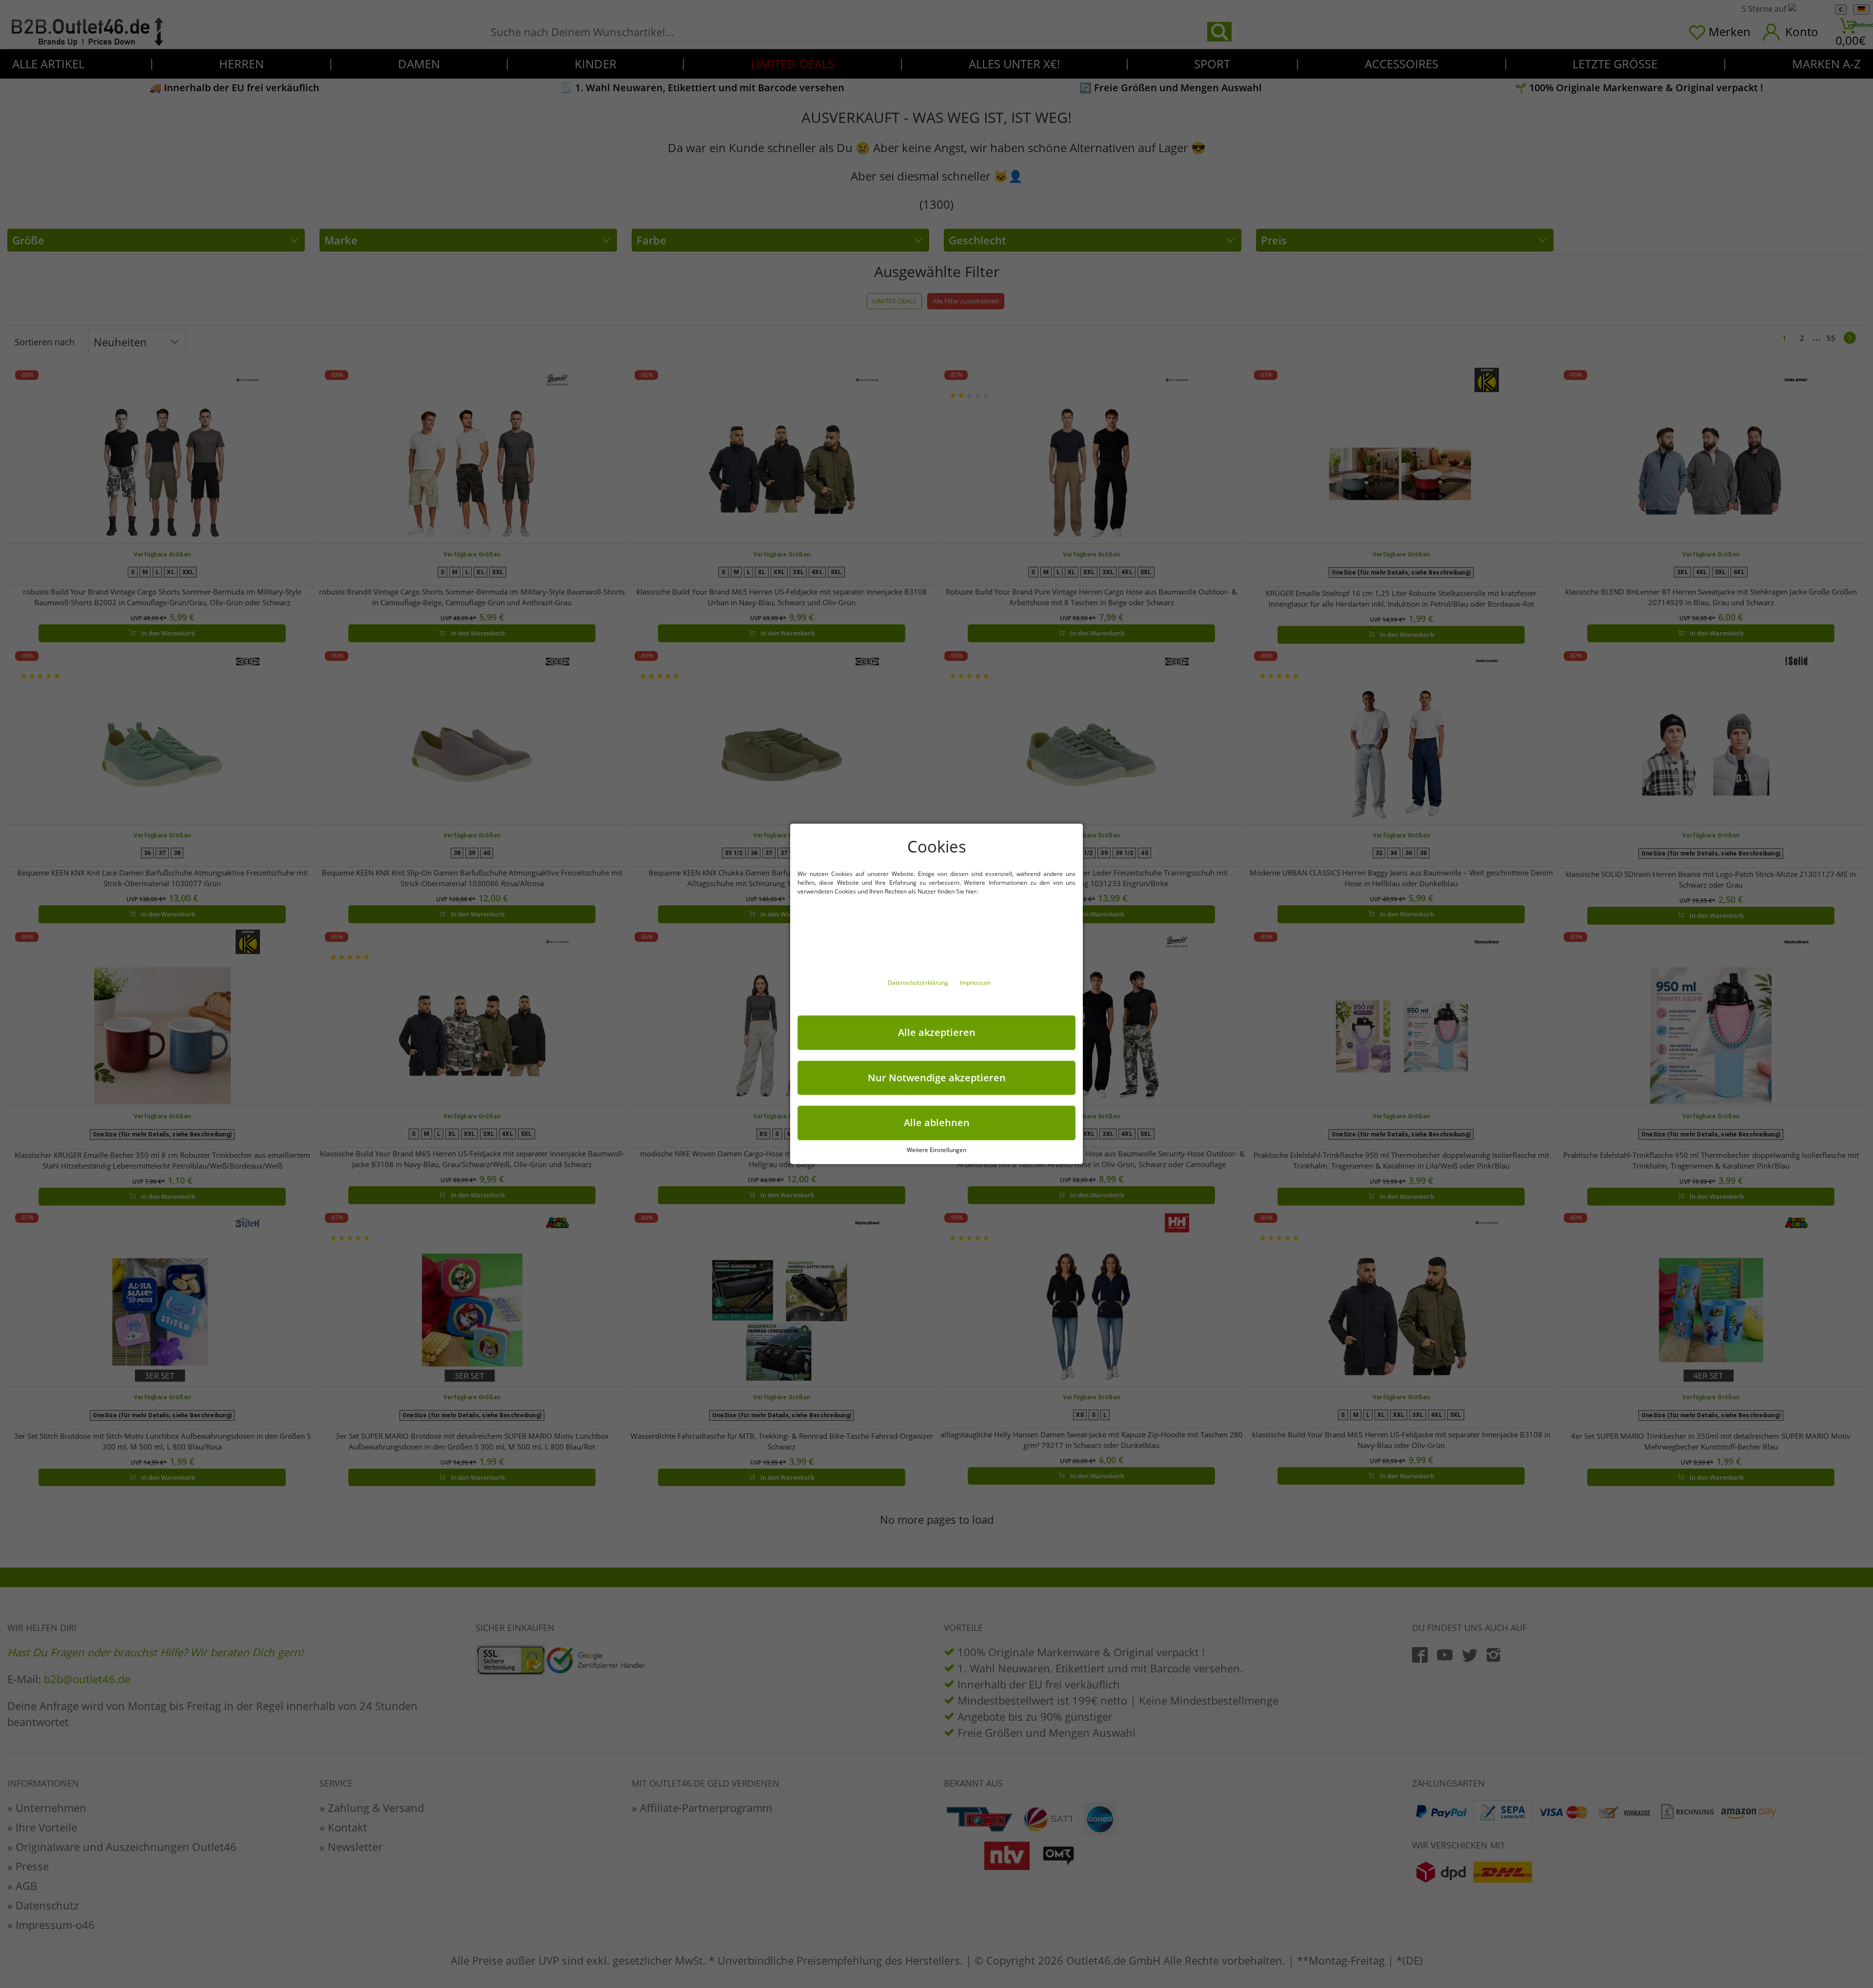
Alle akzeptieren (937, 1032)
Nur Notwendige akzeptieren (937, 1077)
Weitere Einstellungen (936, 1150)
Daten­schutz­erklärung (919, 983)
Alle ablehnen (937, 1123)
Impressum (975, 983)
